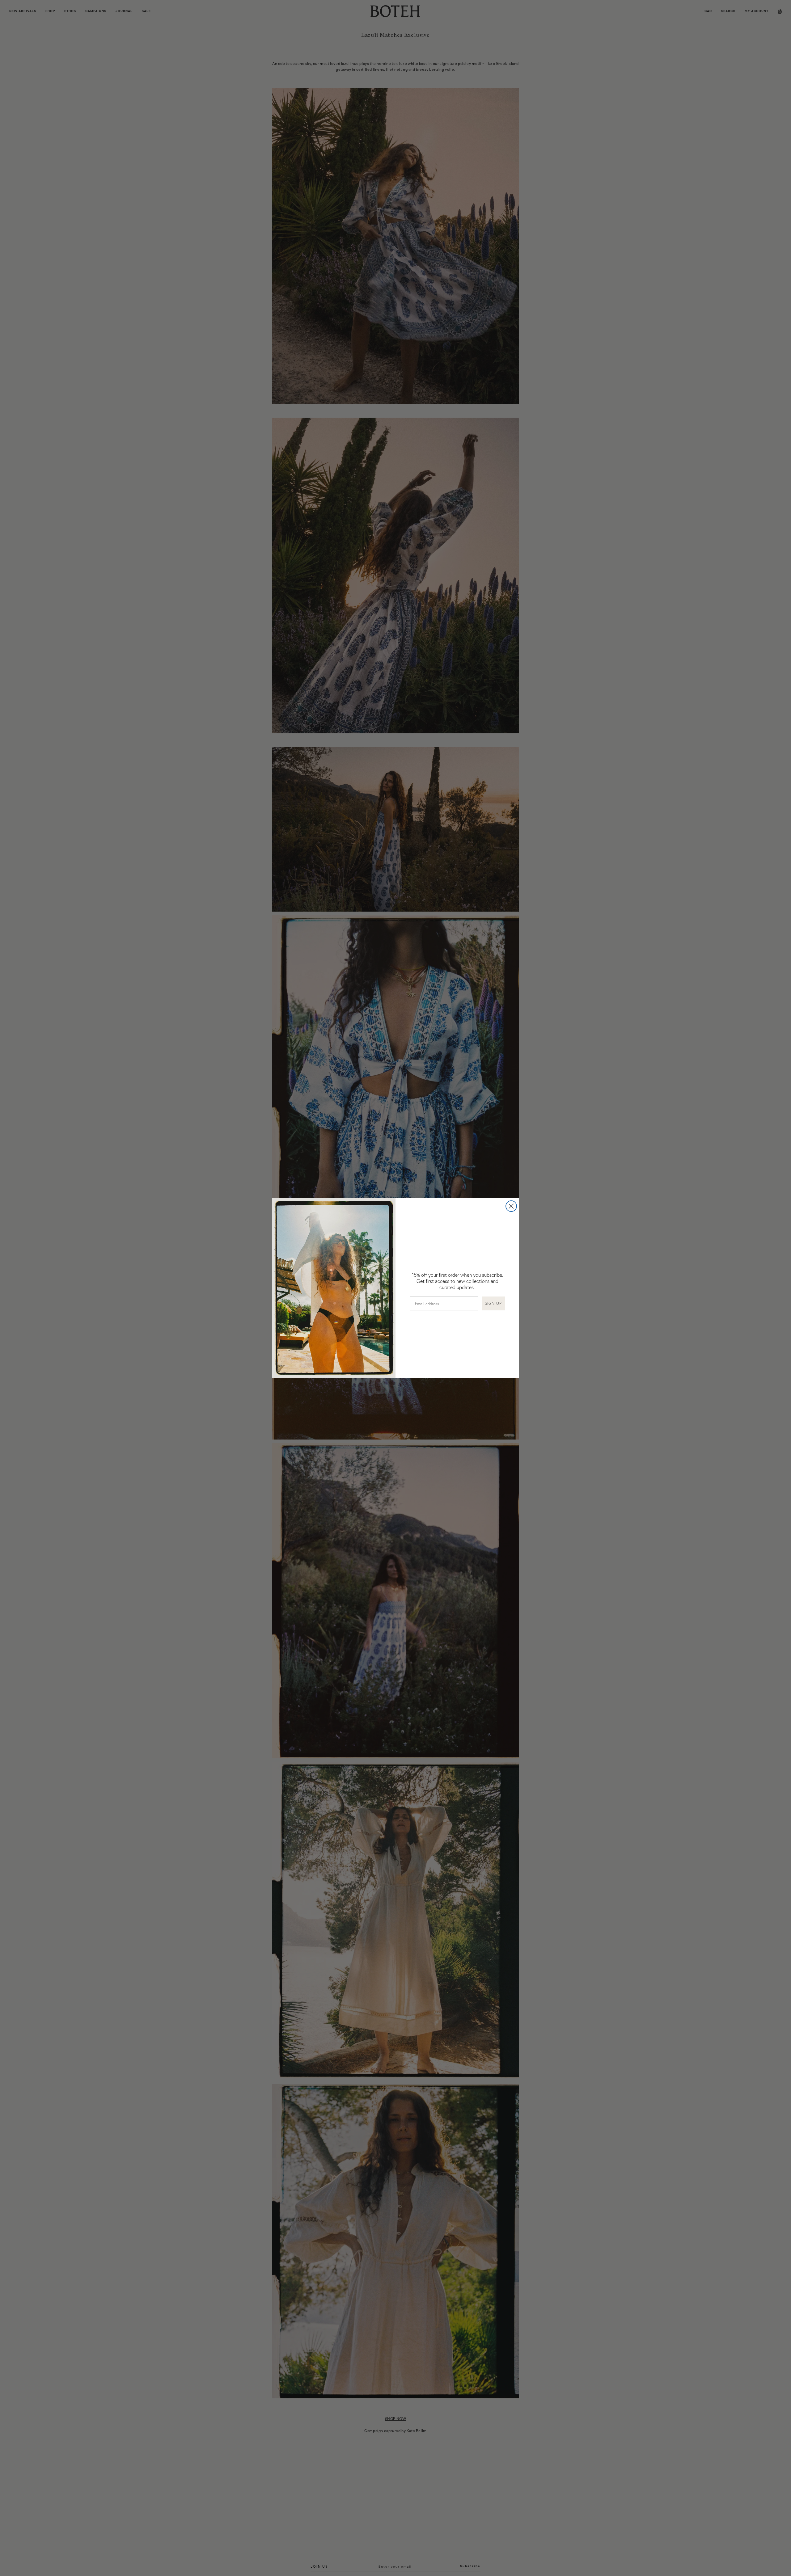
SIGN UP (493, 1303)
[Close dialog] (511, 1206)
